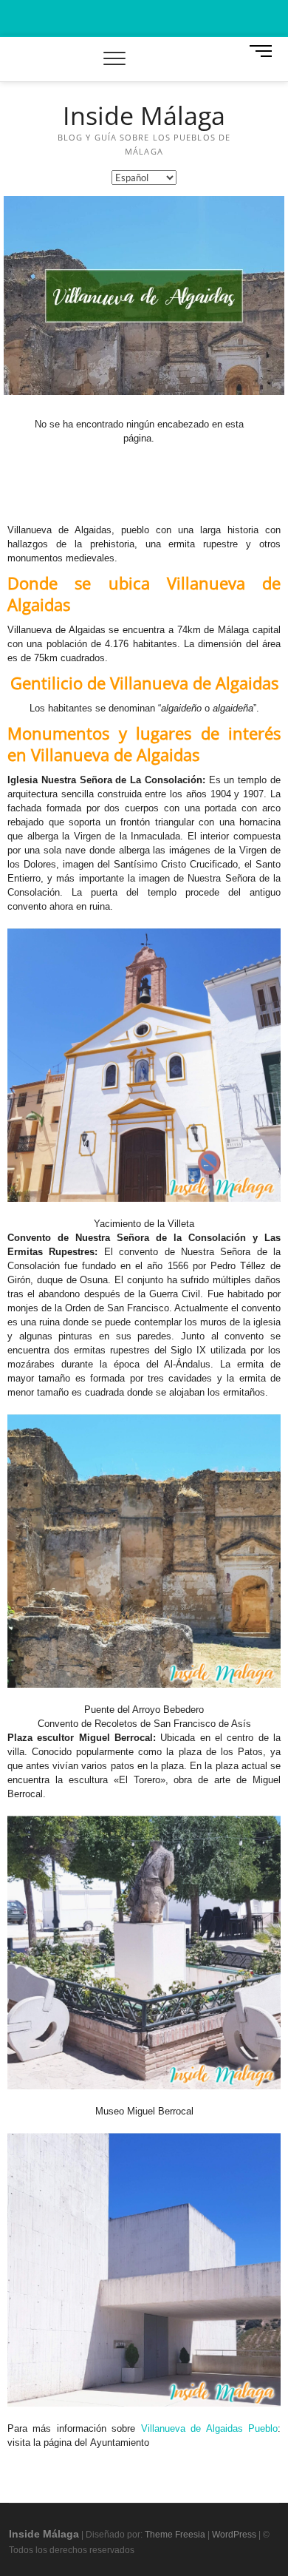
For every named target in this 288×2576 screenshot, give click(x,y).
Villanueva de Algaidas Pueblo (209, 2428)
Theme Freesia (175, 2535)
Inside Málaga (144, 116)
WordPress (234, 2535)
